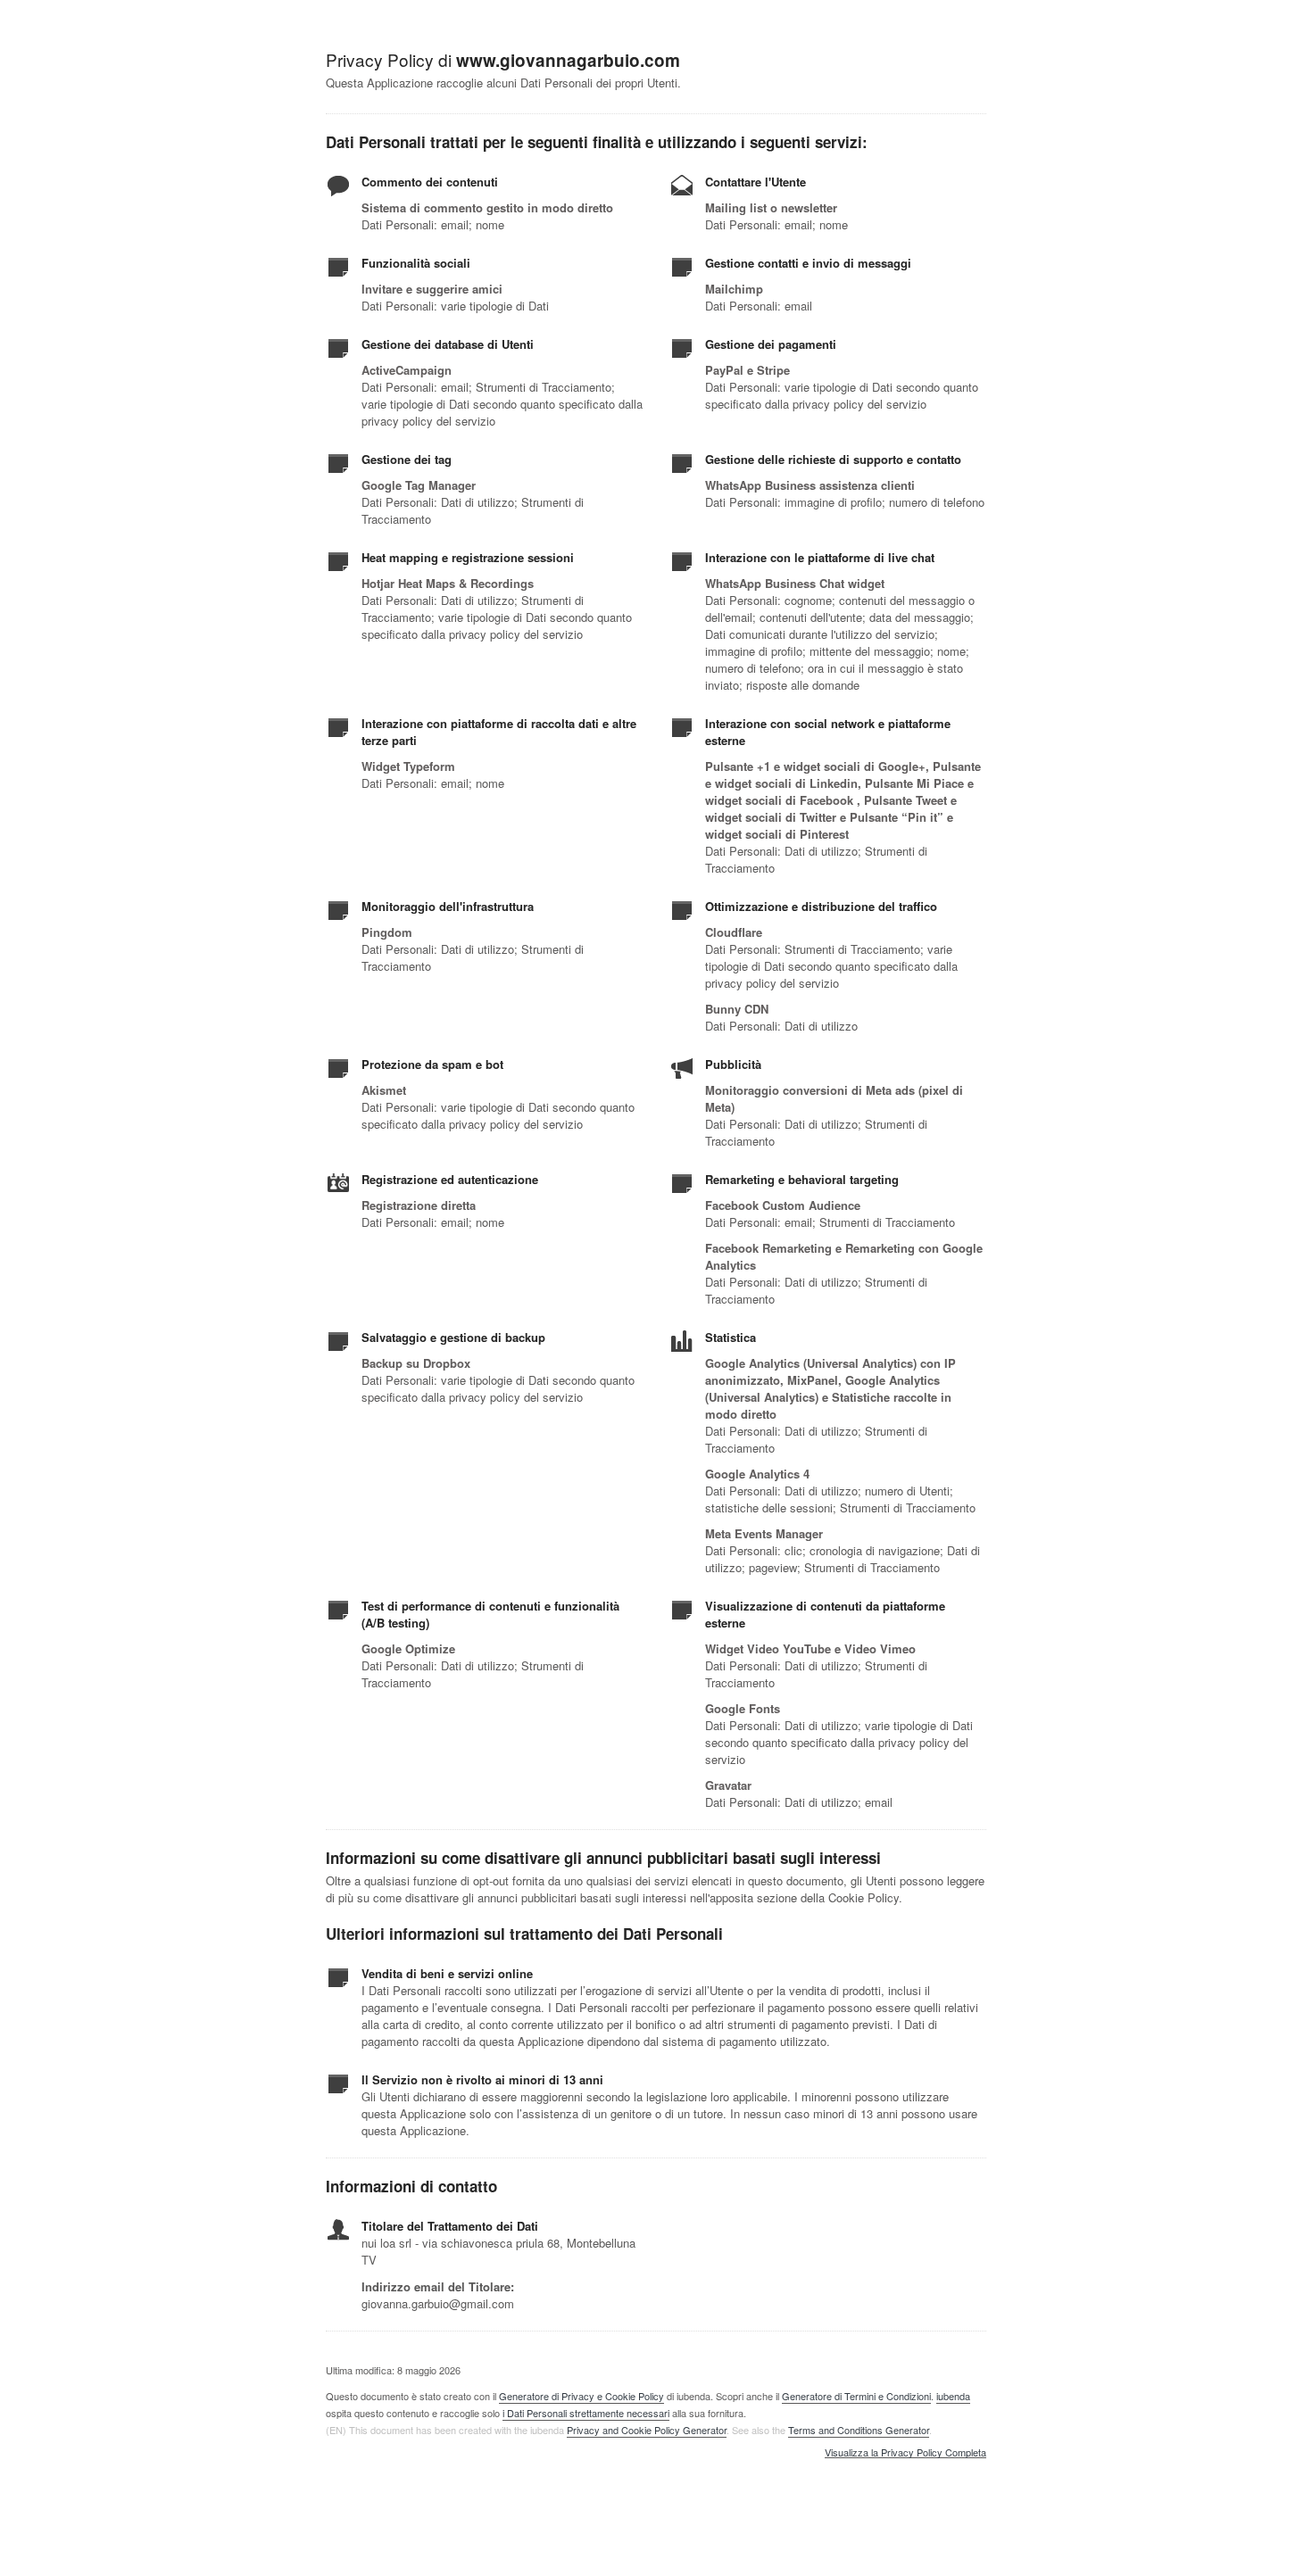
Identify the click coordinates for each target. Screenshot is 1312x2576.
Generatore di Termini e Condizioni (856, 2396)
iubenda (953, 2396)
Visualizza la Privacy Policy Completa (905, 2453)
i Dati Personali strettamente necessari (586, 2413)
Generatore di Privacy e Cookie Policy (581, 2396)
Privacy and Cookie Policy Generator (647, 2430)
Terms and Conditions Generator (859, 2430)
